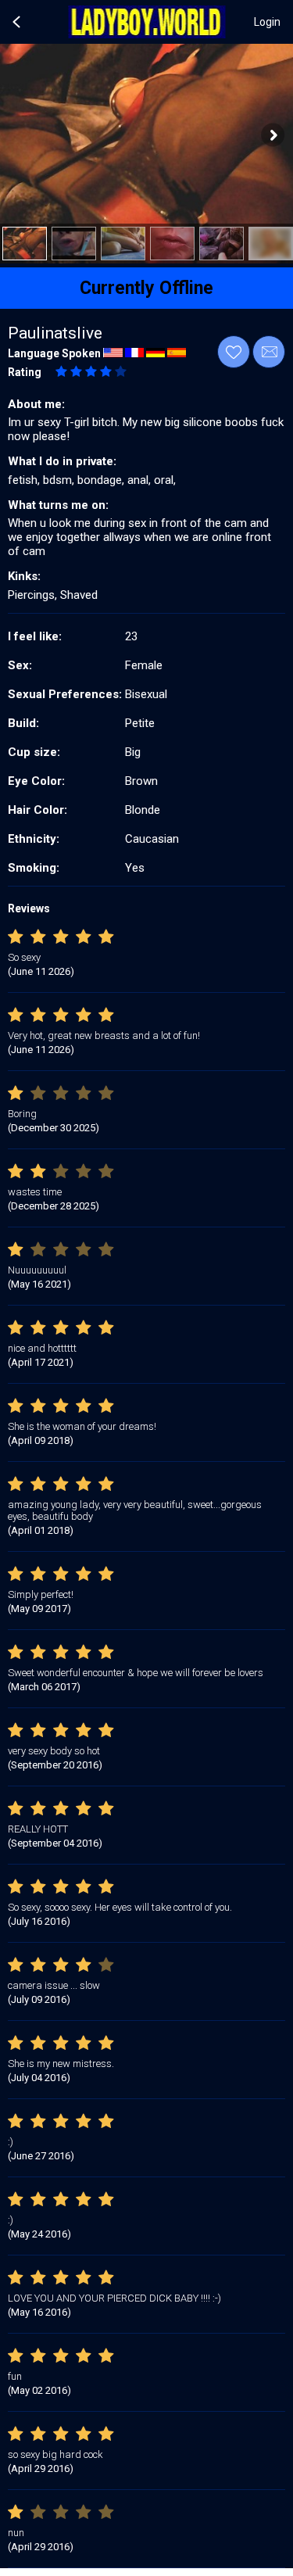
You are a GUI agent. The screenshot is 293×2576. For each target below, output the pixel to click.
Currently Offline (146, 288)
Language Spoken (54, 353)
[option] (25, 244)
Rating (25, 372)
